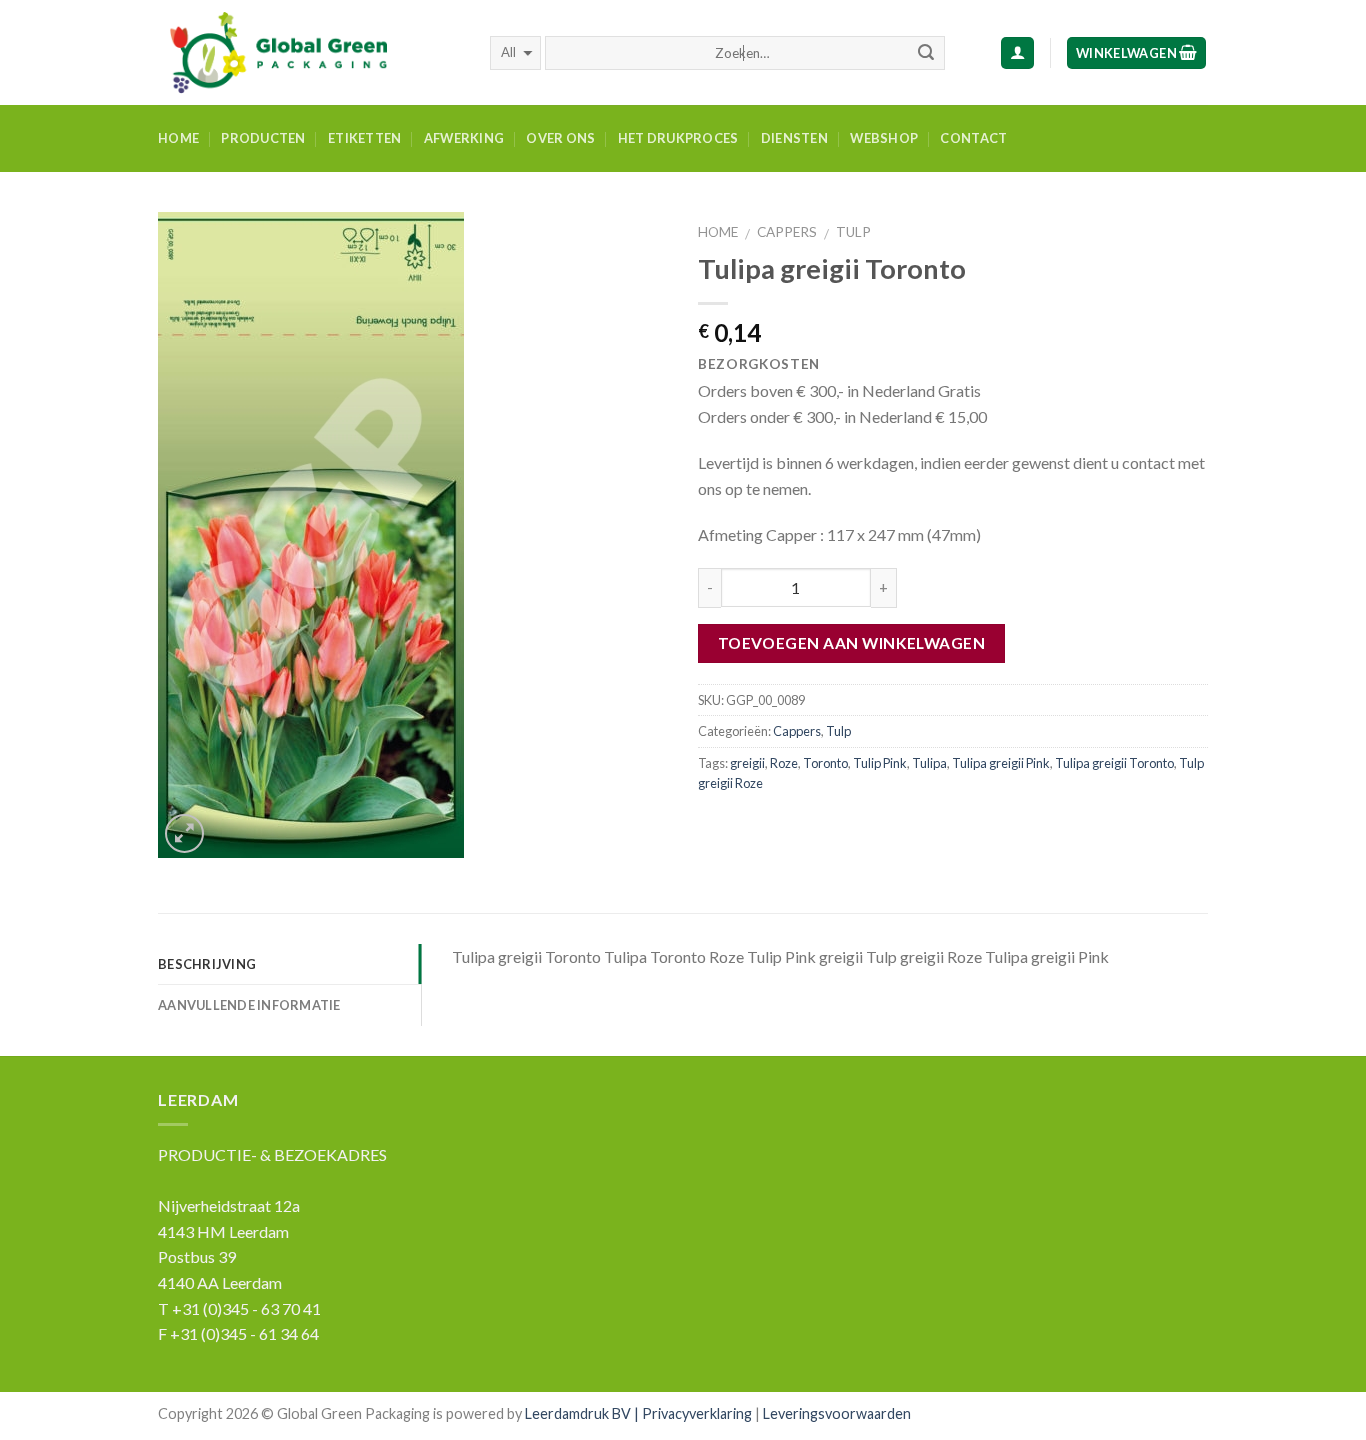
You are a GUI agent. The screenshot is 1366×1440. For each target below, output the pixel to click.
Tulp (853, 232)
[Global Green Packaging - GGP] (309, 52)
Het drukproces (678, 138)
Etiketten (364, 138)
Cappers (787, 232)
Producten (263, 138)
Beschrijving (207, 964)
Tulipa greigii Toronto (1114, 763)
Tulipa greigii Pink (1001, 763)
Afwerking (464, 138)
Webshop (884, 138)
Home (178, 138)
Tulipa (929, 763)
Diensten (794, 138)
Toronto (825, 763)
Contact (973, 138)
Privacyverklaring (697, 1413)
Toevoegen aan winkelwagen (852, 643)
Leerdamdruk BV (578, 1413)
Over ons (560, 138)
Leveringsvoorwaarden (837, 1413)
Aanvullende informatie (249, 1005)
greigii (747, 763)
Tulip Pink (880, 763)
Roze (784, 763)
